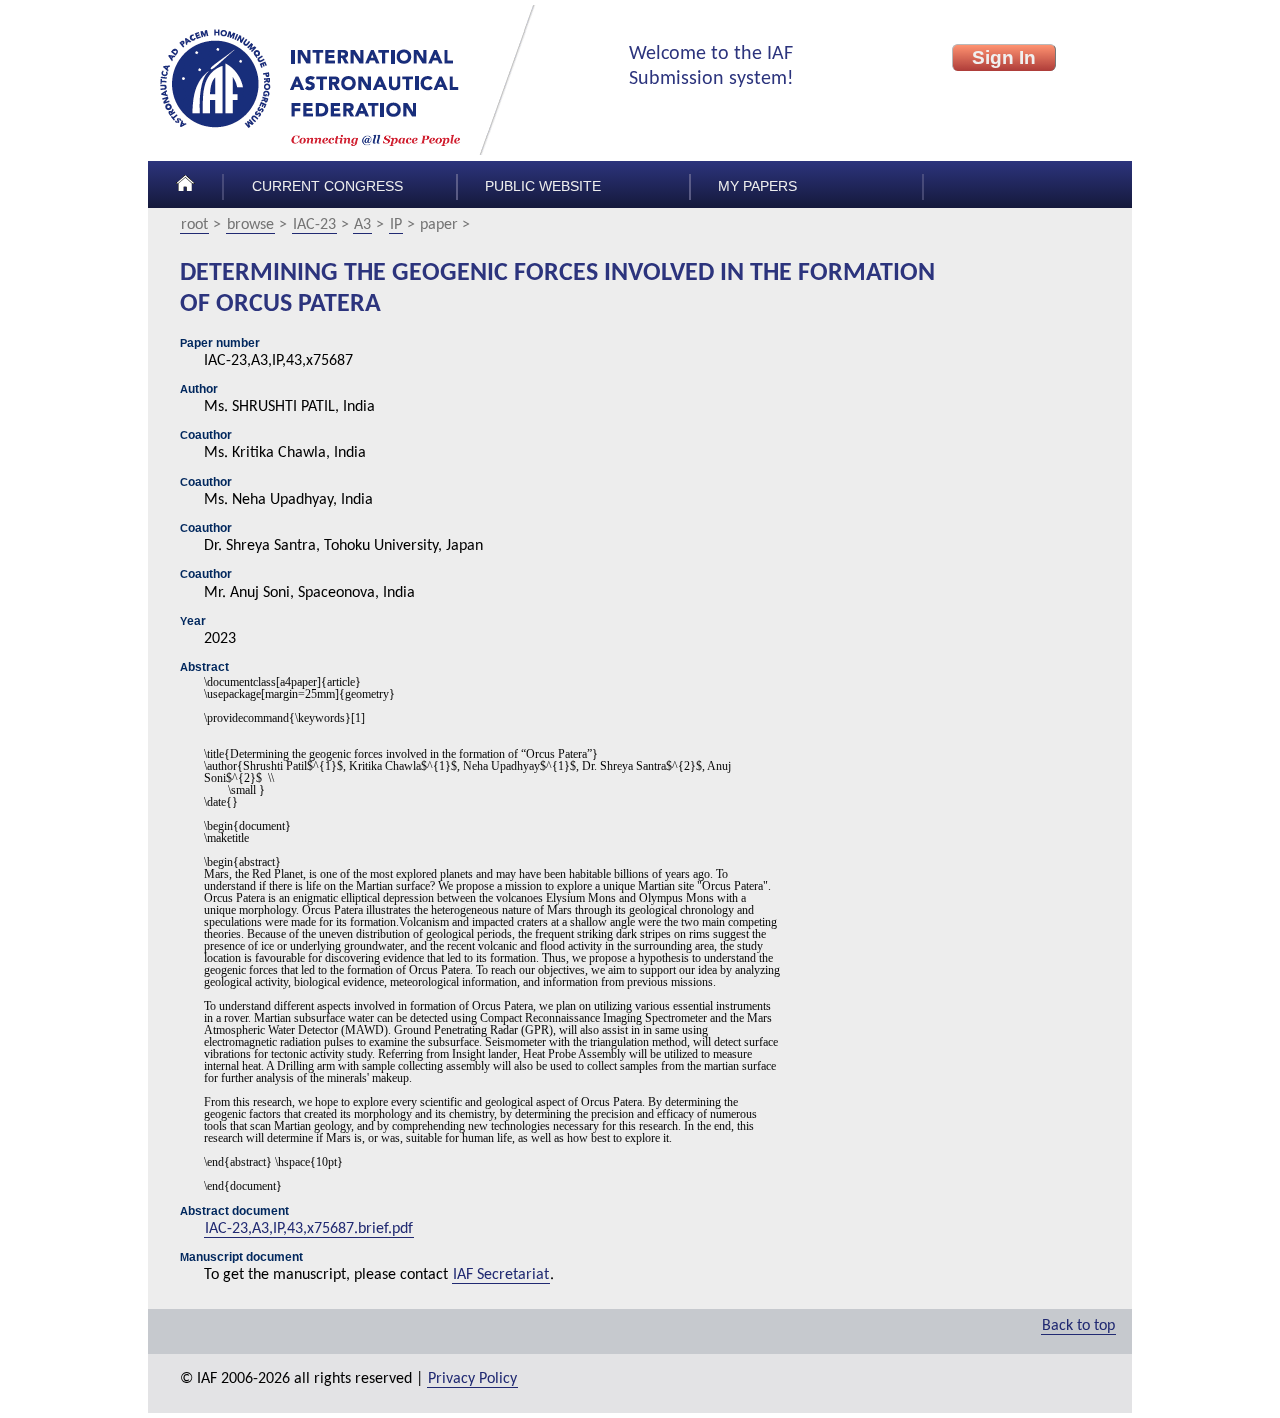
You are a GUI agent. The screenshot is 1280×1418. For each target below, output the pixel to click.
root (194, 225)
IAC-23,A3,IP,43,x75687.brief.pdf (309, 1229)
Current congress (327, 186)
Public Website (543, 186)
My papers (757, 186)
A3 (362, 225)
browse (250, 225)
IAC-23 (314, 225)
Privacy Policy (472, 1379)
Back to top (1078, 1326)
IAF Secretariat (501, 1275)
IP (396, 225)
